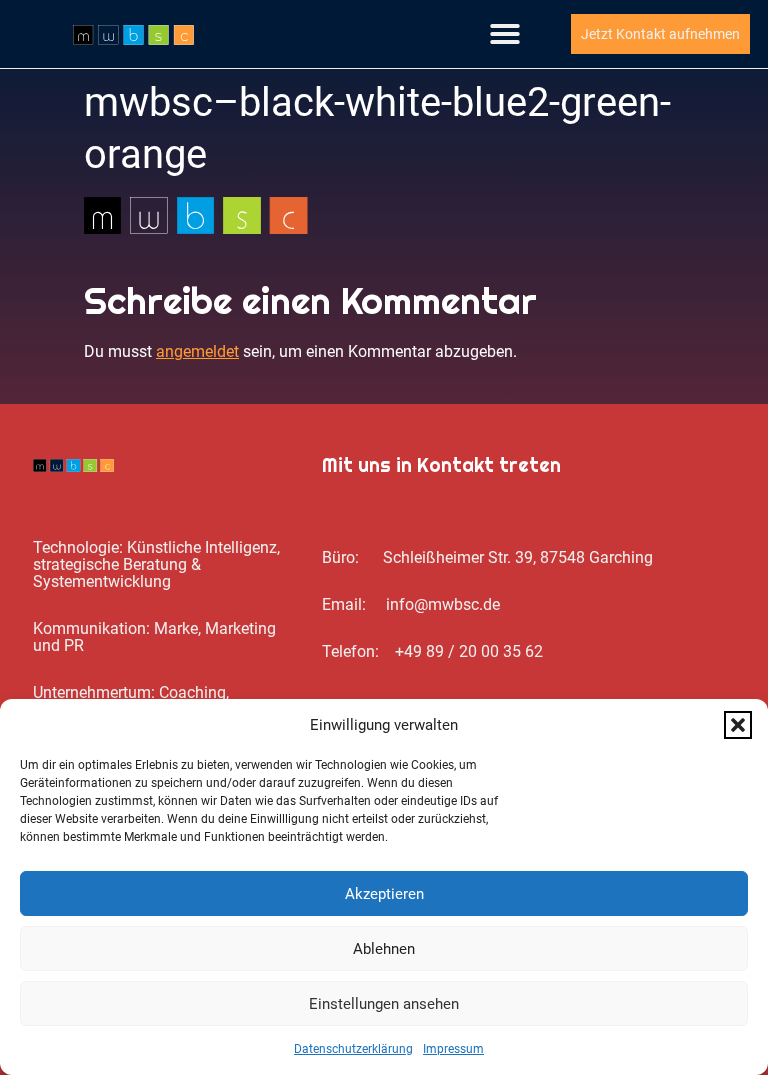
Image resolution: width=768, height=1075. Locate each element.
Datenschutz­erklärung (353, 1049)
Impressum (453, 1049)
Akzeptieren (384, 894)
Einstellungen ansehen (384, 1004)
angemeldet (197, 351)
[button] (738, 725)
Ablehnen (384, 949)
